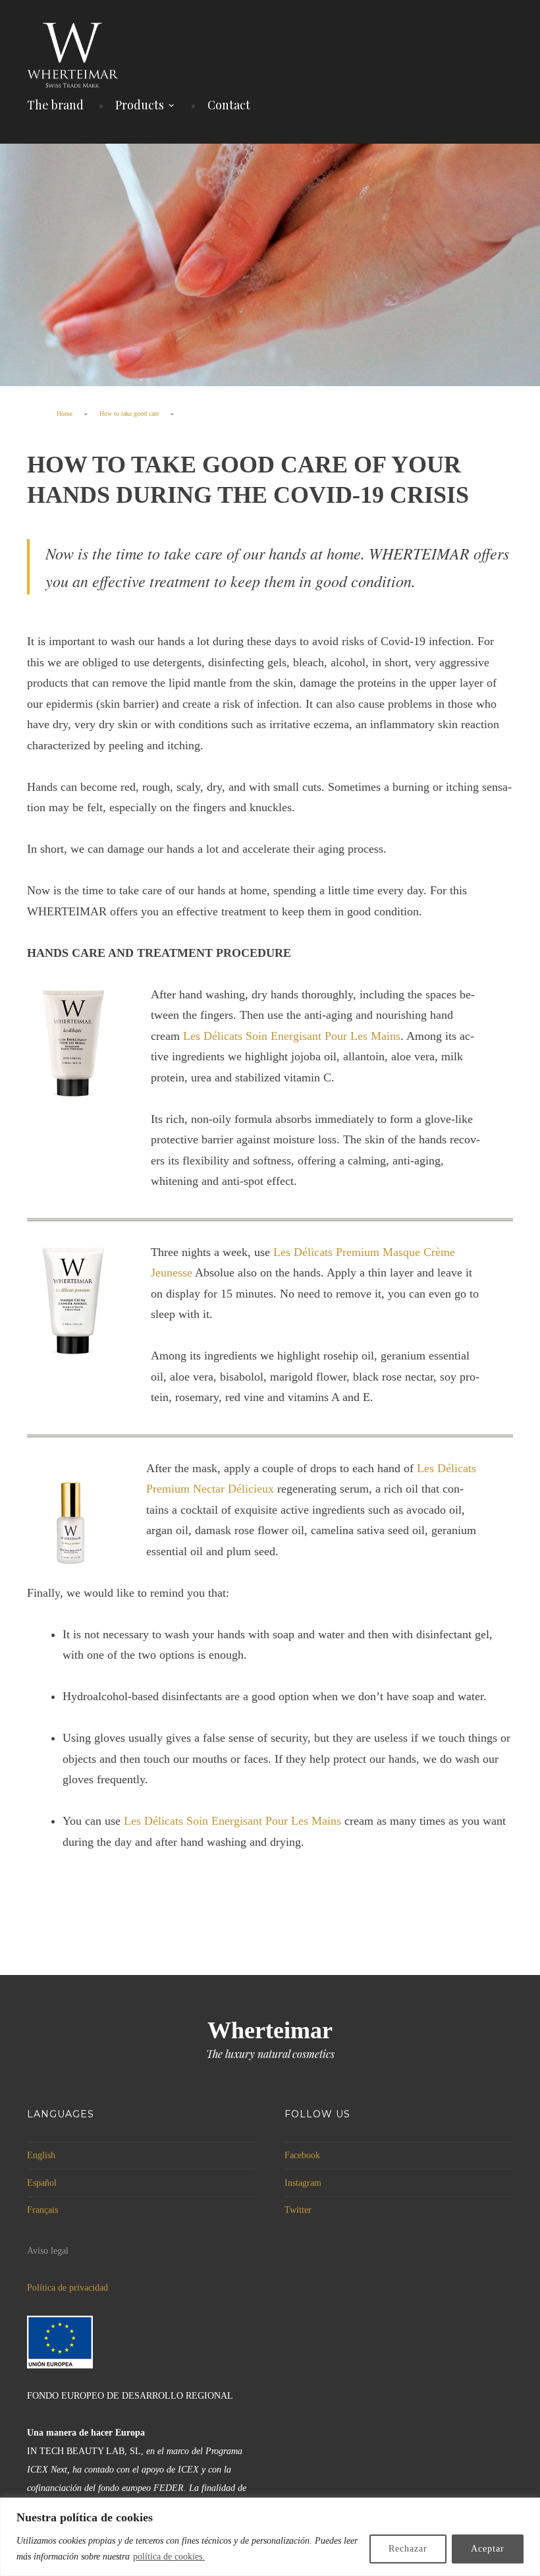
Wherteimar (270, 2030)
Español (42, 2183)
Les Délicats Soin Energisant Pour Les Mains (292, 1036)
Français (42, 2210)
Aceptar (488, 2549)
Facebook (302, 2155)
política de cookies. (169, 2557)
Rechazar (408, 2549)
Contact (229, 105)
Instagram (303, 2183)
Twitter (298, 2210)
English (41, 2155)
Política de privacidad (67, 2288)
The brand (55, 105)
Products (140, 105)
